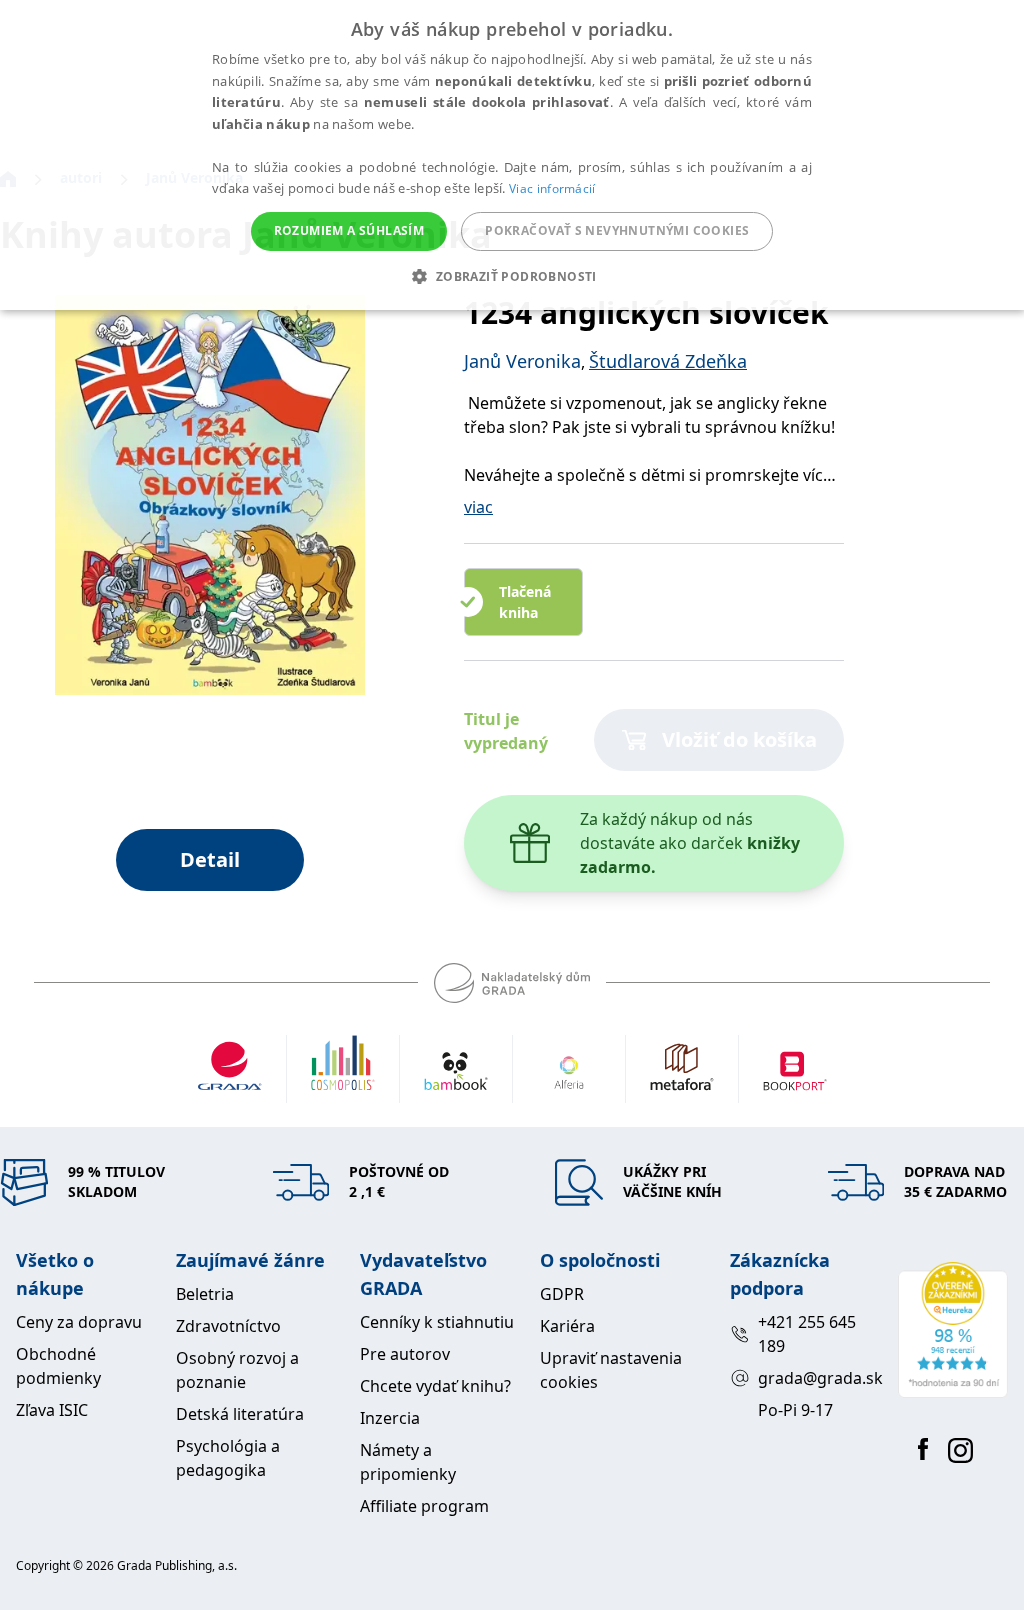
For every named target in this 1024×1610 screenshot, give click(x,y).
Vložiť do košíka (739, 739)
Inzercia (390, 1418)
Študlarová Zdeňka (668, 361)
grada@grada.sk (820, 1378)
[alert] (512, 155)
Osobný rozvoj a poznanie (237, 1370)
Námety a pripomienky (408, 1462)
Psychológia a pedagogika (228, 1458)
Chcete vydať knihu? (435, 1386)
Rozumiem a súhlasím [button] (349, 230)
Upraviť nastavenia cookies (611, 1370)
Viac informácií (552, 188)
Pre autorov (405, 1354)
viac (478, 507)
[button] (511, 276)
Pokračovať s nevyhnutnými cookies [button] (617, 230)
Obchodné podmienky (58, 1366)
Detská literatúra (240, 1414)
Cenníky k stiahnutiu (437, 1322)
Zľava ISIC (52, 1410)
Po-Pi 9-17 (795, 1410)
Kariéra (567, 1326)
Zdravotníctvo (228, 1326)
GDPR (562, 1294)
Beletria (205, 1294)
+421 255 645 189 (807, 1334)
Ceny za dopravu (79, 1322)
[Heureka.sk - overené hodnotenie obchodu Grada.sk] (953, 1330)
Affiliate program (424, 1506)
